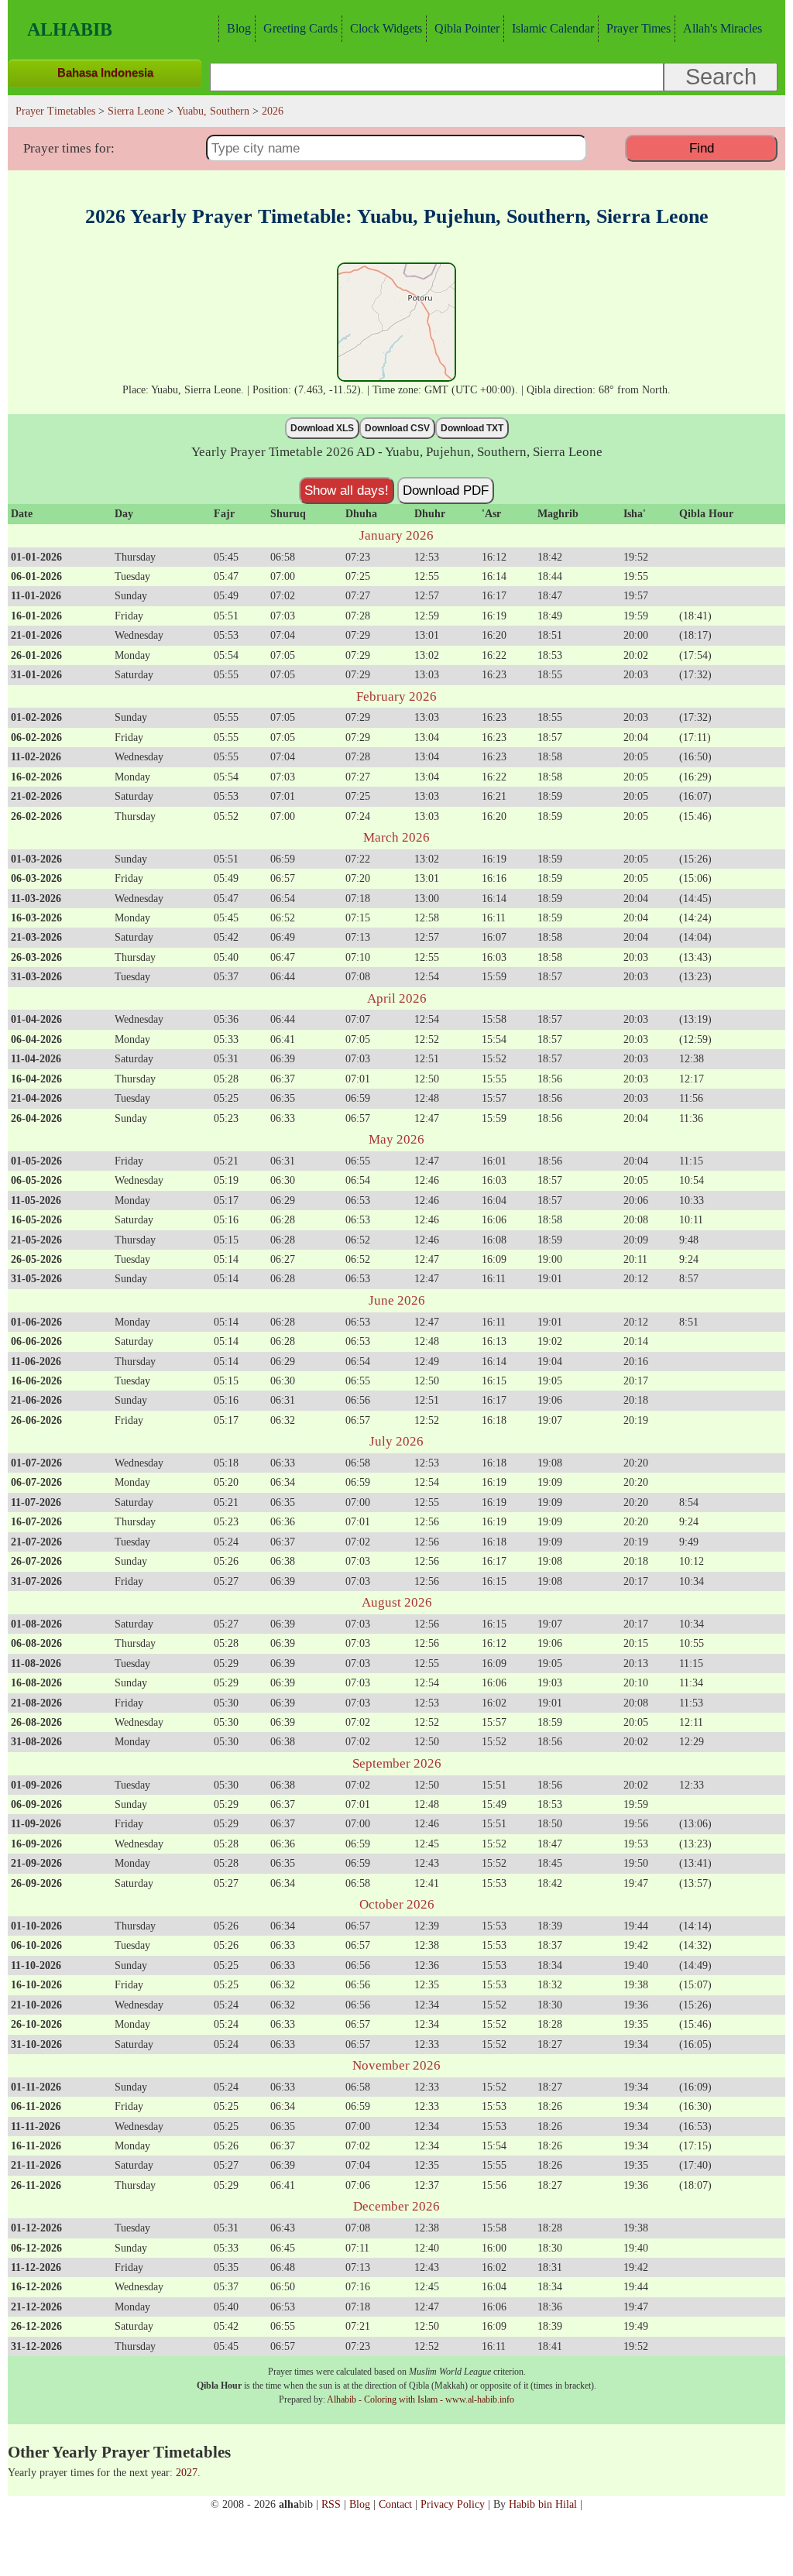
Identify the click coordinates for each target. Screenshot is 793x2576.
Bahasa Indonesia (105, 72)
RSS (331, 2504)
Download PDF (446, 490)
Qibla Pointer (467, 28)
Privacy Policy (453, 2504)
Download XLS (322, 428)
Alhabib (70, 29)
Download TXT (472, 428)
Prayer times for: (69, 148)
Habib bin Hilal (543, 2504)
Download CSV (397, 428)
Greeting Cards (300, 28)
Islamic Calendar (553, 28)
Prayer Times (639, 28)
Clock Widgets (386, 28)
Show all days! (347, 490)
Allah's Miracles (723, 28)
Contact (395, 2504)
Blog (239, 28)
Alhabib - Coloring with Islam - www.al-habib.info (421, 2399)
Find (702, 148)
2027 (187, 2472)
